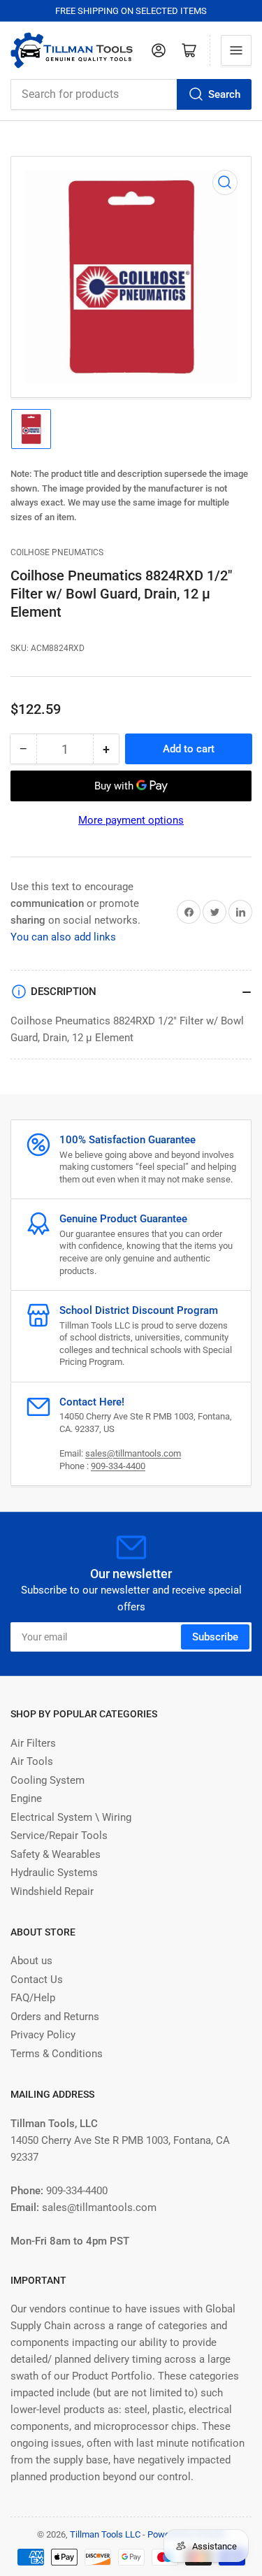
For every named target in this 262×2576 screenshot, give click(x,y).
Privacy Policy (43, 2035)
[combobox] (131, 94)
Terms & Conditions (57, 2054)
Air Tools (32, 1761)
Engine (26, 1798)
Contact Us (37, 1980)
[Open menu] (236, 50)
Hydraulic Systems (54, 1873)
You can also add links (63, 937)
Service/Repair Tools (59, 1836)
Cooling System (48, 1780)
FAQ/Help (33, 1998)
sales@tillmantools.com (133, 1453)
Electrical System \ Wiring (71, 1817)
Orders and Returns (55, 2017)
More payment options (131, 820)
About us (31, 1961)
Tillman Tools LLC (105, 2534)
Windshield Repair (52, 1891)
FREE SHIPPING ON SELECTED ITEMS (131, 11)
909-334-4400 (118, 1466)
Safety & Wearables (56, 1854)
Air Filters (33, 1743)
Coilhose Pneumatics (57, 552)
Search (224, 94)
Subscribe (215, 1637)
